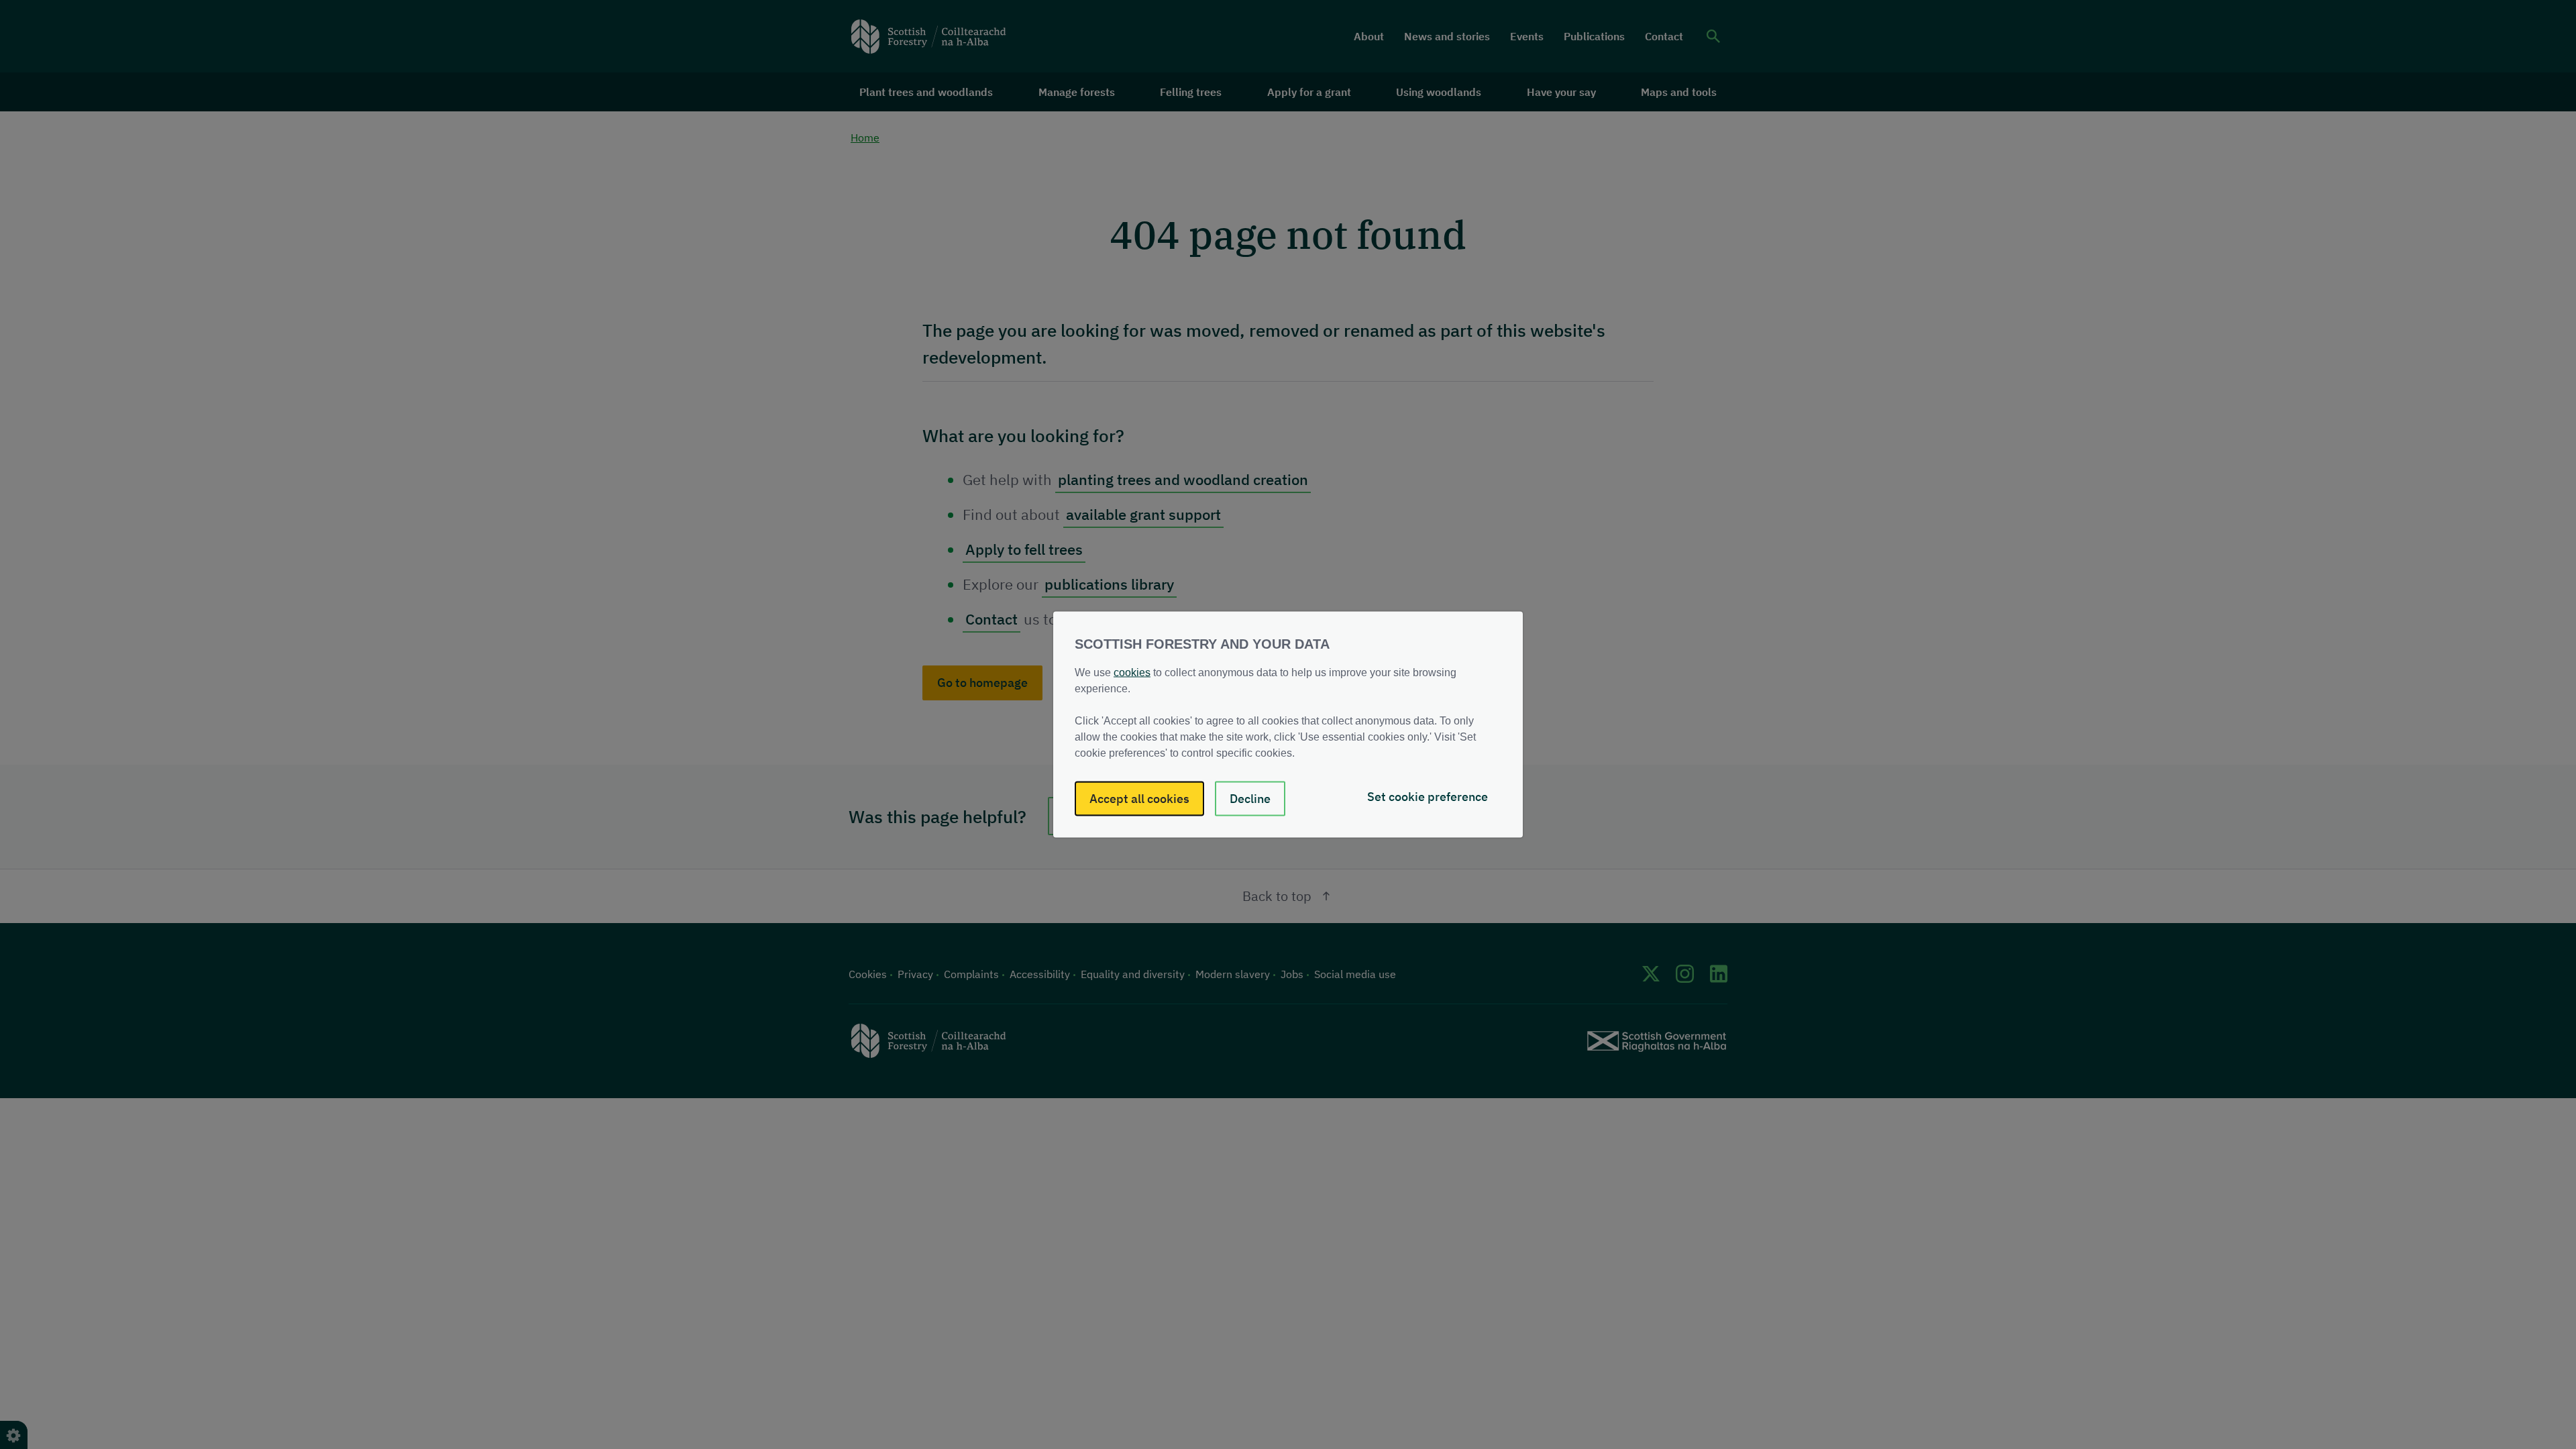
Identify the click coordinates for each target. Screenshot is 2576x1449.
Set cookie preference (1428, 797)
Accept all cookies (1139, 799)
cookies (1132, 673)
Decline (1250, 799)
